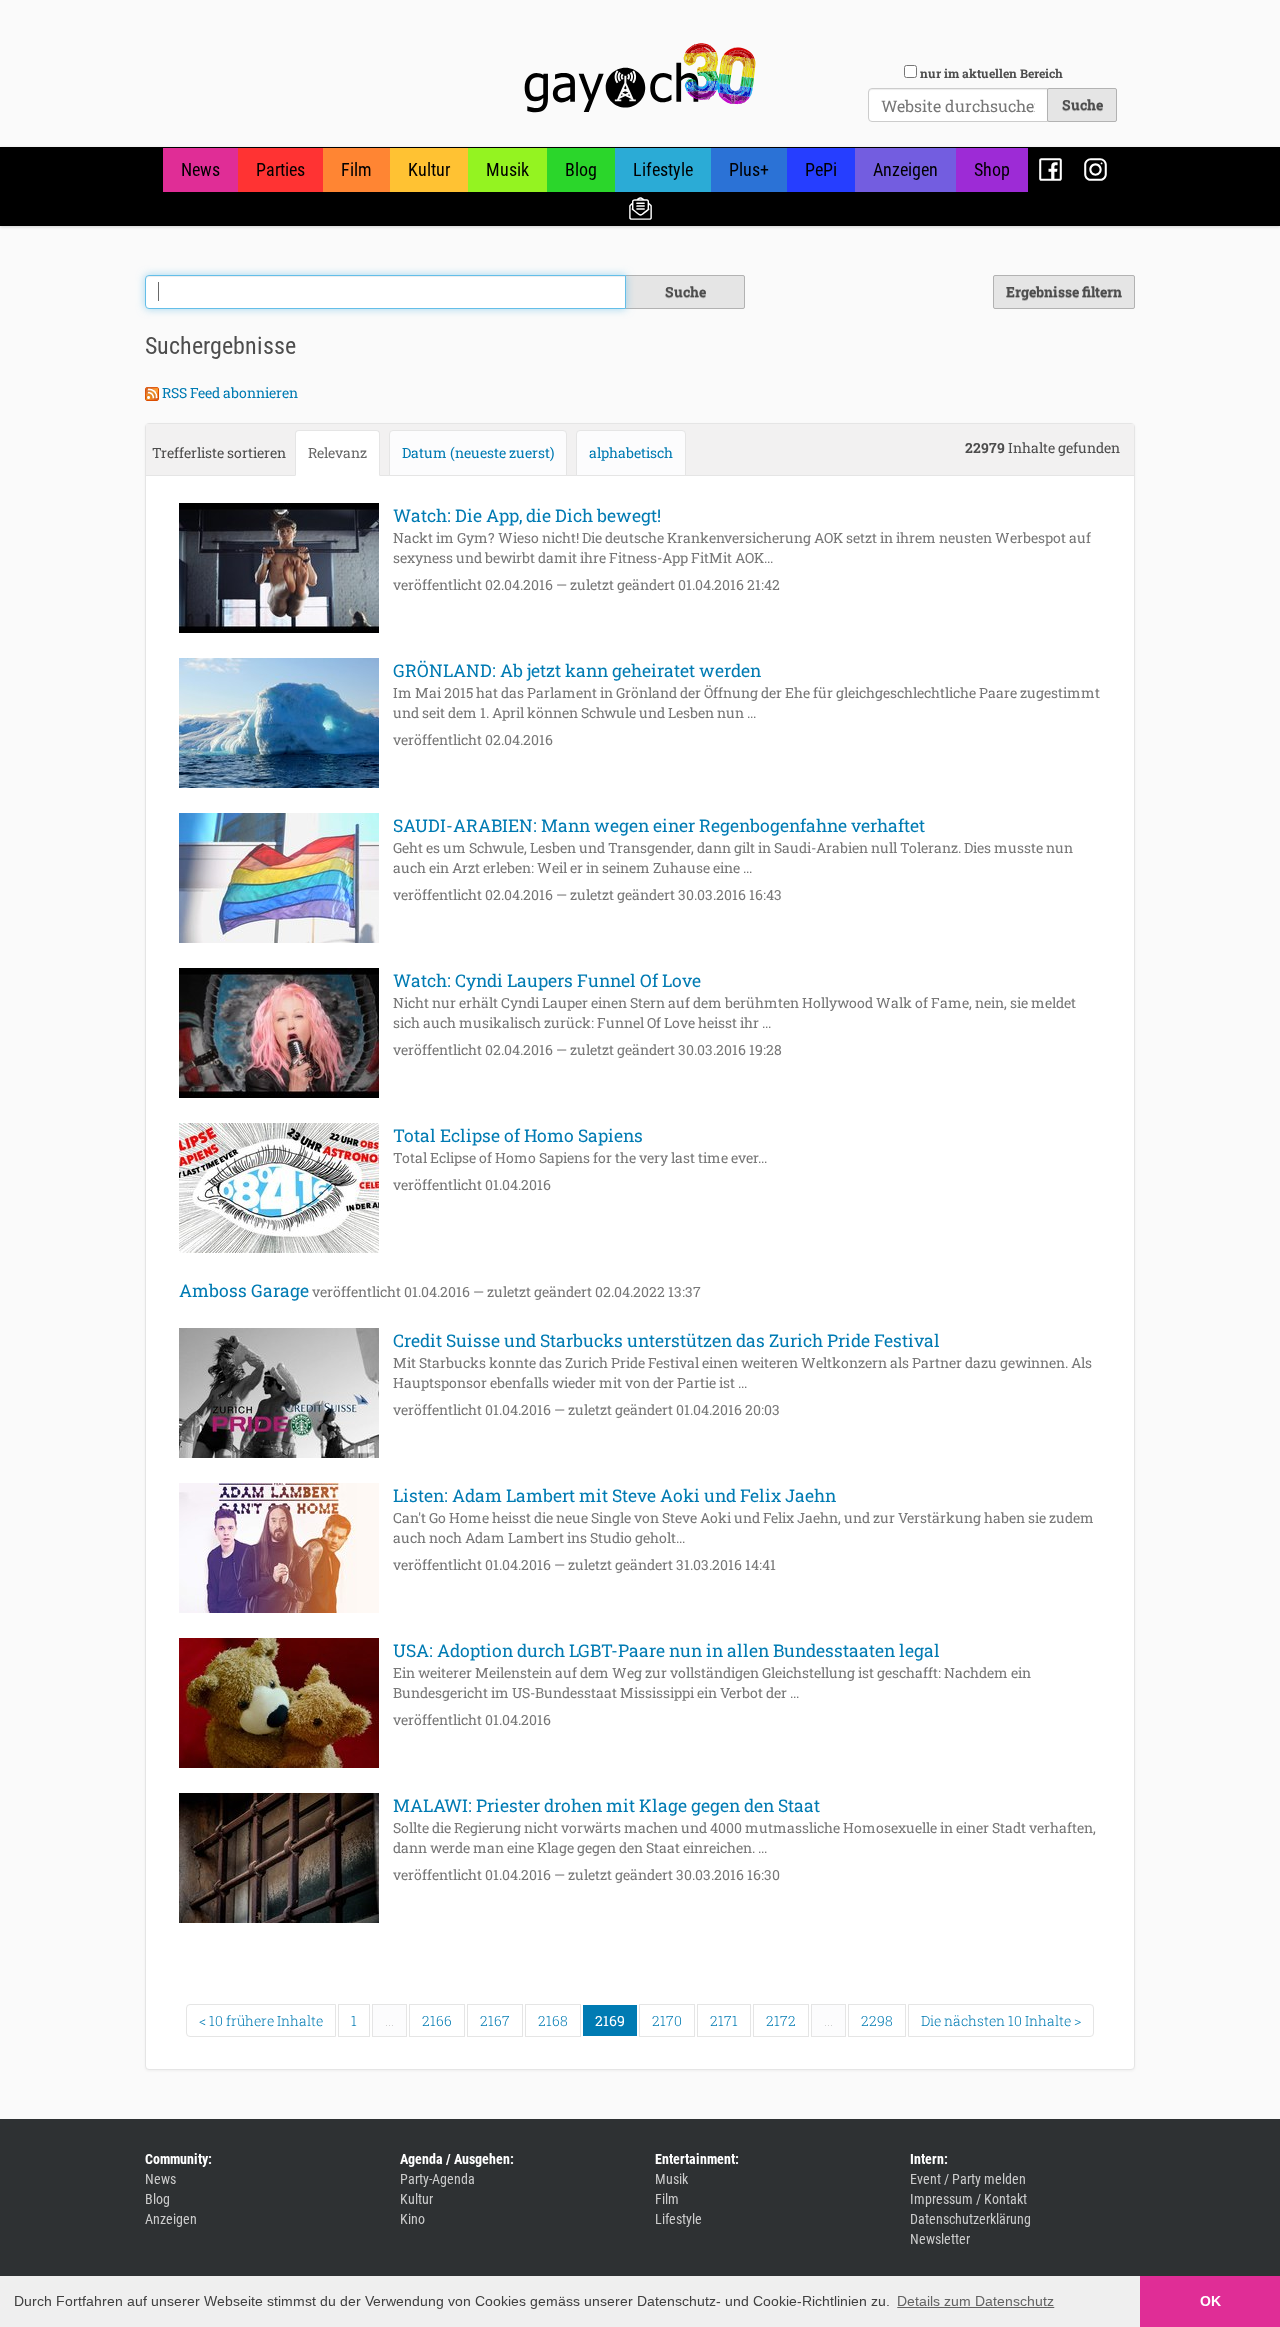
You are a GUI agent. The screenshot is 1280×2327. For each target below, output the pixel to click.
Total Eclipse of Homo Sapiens (518, 1135)
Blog (581, 169)
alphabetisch (631, 452)
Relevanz (337, 452)
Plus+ (749, 169)
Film (356, 169)
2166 (437, 2020)
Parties (280, 169)
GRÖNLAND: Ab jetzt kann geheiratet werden (577, 670)
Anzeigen (905, 169)
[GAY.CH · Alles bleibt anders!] (640, 78)
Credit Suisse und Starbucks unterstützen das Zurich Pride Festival (666, 1340)
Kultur (429, 169)
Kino (412, 2219)
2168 (553, 2020)
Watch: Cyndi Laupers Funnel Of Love (547, 980)
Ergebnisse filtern (1064, 291)
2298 (877, 2020)
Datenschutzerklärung (970, 2219)
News (200, 169)
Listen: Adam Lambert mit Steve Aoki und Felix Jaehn (614, 1495)
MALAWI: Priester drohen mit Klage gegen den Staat (606, 1805)
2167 (495, 2020)
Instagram (1095, 169)
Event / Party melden (968, 2179)
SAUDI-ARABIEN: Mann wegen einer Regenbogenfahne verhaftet (659, 825)
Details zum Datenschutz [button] (975, 2301)
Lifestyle (663, 169)
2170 (667, 2020)
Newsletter (640, 207)
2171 (724, 2020)
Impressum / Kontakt (968, 2199)
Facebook (1050, 169)
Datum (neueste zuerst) (478, 452)
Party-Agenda (437, 2179)
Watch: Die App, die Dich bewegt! (527, 515)
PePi (821, 169)
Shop (992, 169)
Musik (507, 169)
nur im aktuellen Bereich (991, 73)
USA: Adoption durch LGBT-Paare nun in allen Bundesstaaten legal (666, 1650)
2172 (781, 2020)
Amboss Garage (244, 1290)
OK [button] (1210, 2301)
